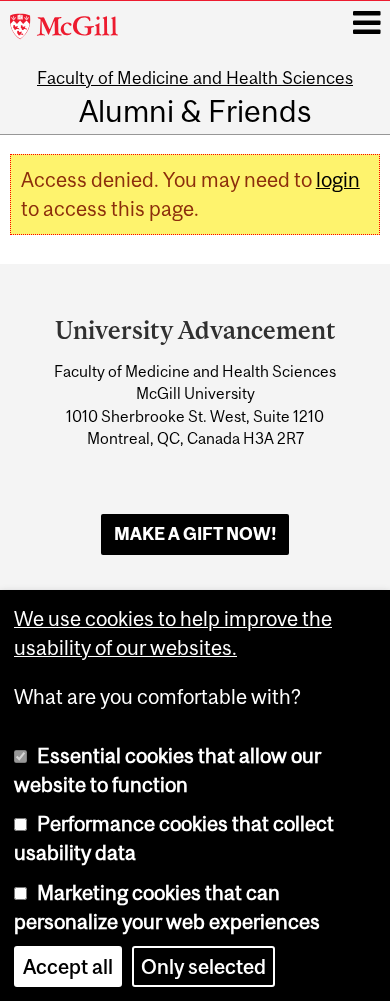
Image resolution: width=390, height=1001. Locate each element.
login (338, 179)
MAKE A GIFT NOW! (195, 534)
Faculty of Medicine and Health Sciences (195, 78)
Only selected (203, 966)
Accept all (68, 966)
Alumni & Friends (195, 111)
